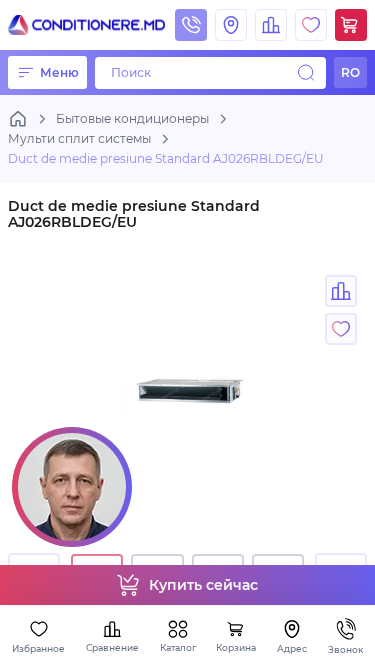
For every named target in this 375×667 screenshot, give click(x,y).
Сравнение (112, 647)
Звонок (345, 649)
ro (350, 72)
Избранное (38, 648)
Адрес (292, 648)
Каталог (178, 647)
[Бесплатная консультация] (72, 487)
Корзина (236, 647)
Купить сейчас (203, 585)
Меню (59, 72)
